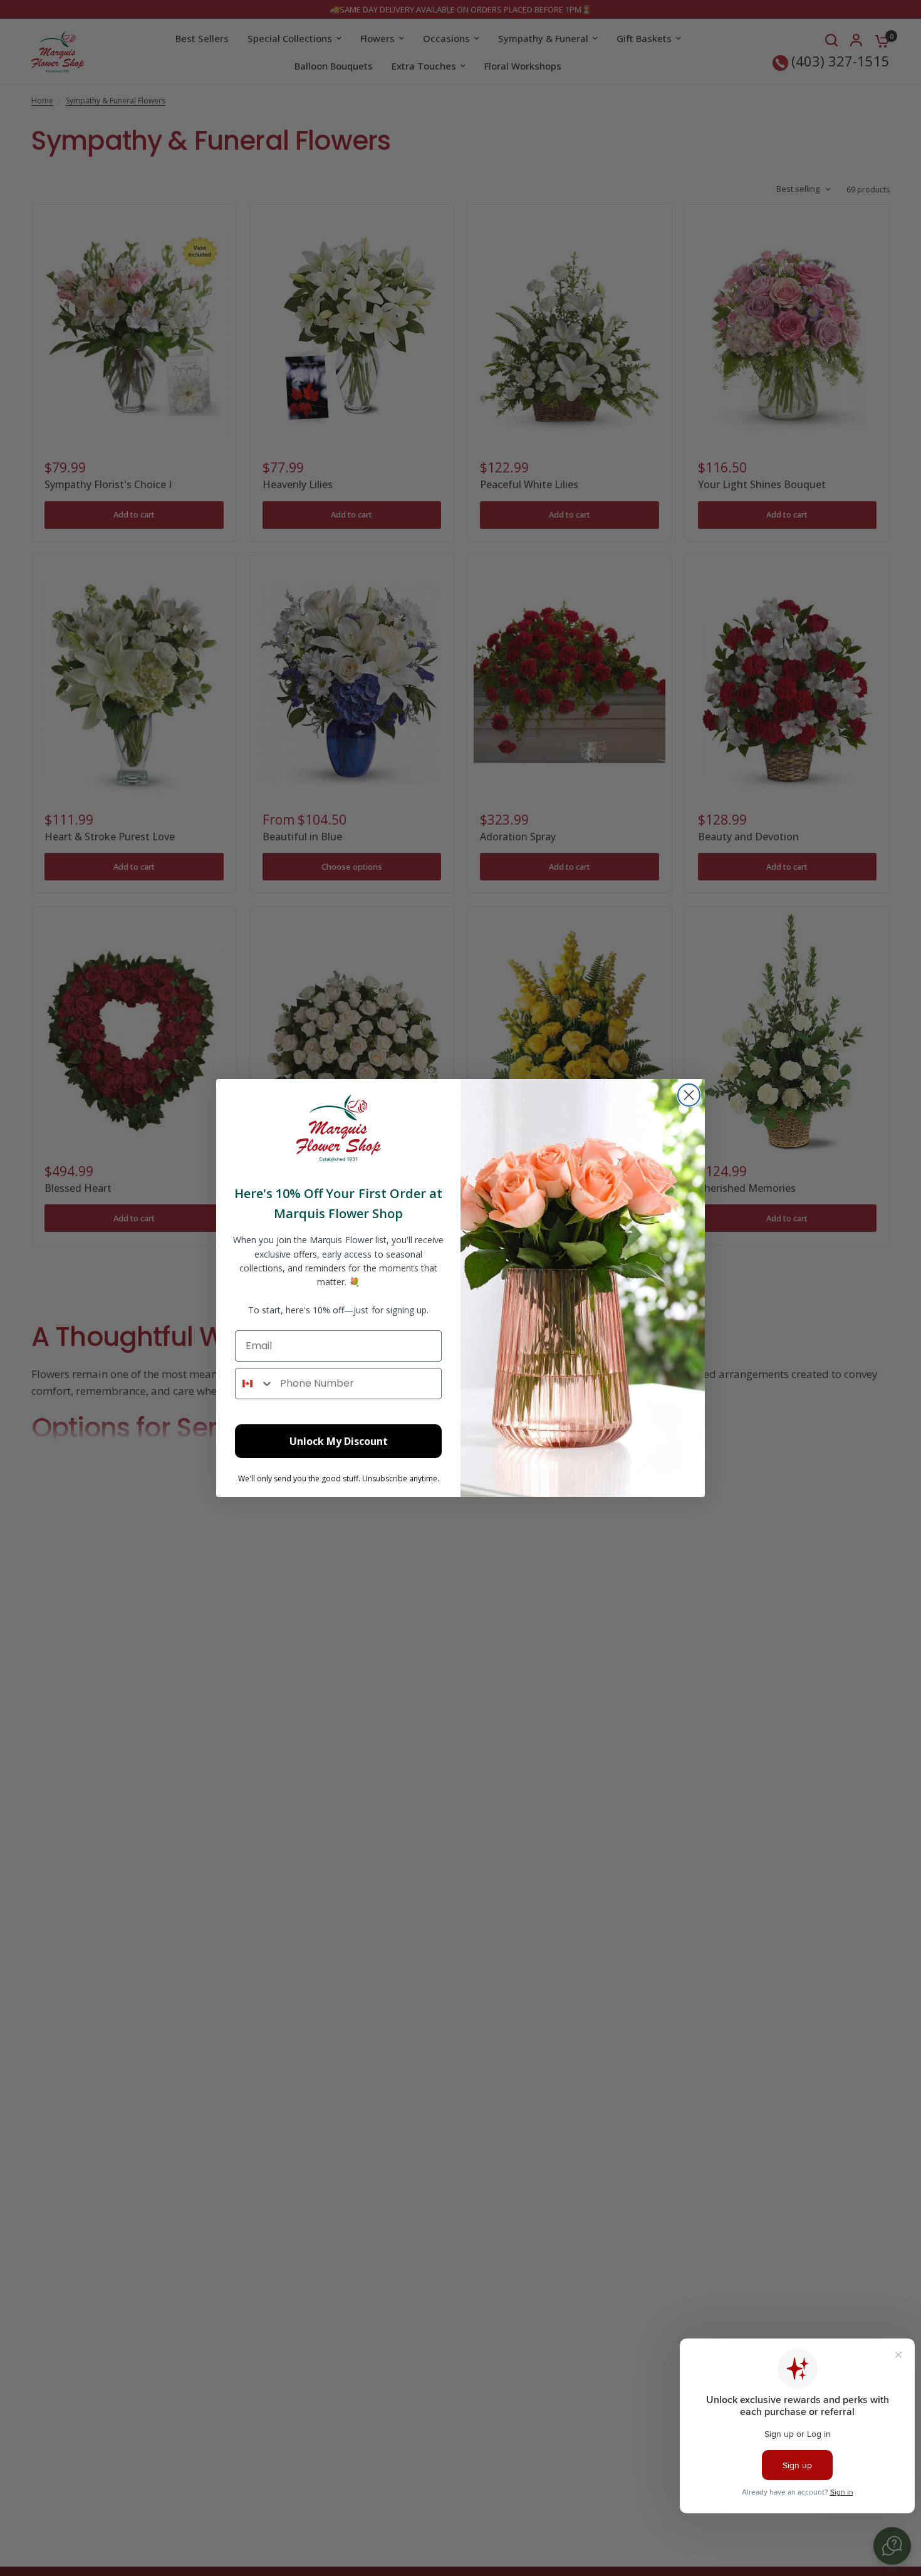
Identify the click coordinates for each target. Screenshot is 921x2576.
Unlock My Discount (339, 1441)
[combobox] (255, 1384)
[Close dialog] (689, 1095)
